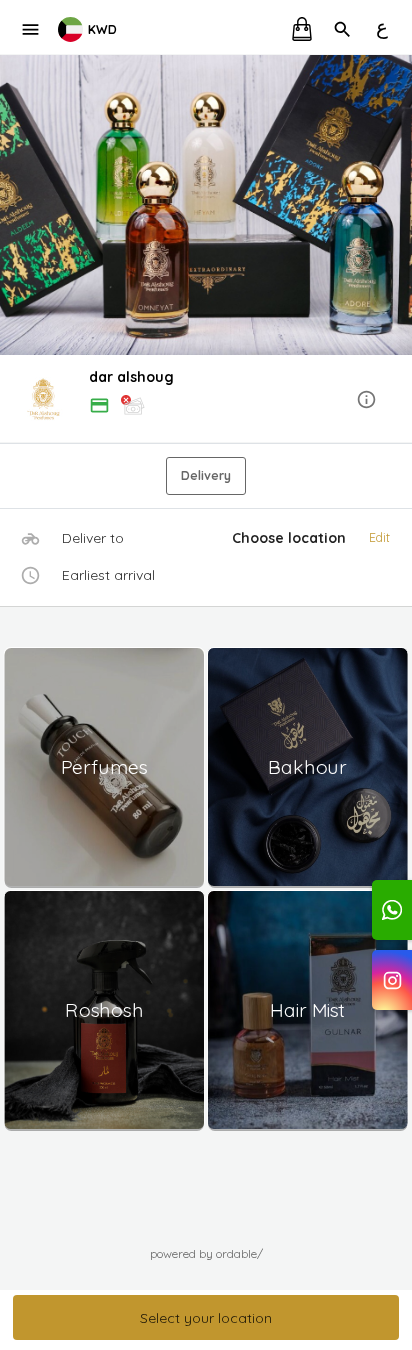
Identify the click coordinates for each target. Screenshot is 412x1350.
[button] (206, 400)
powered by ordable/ (206, 1253)
